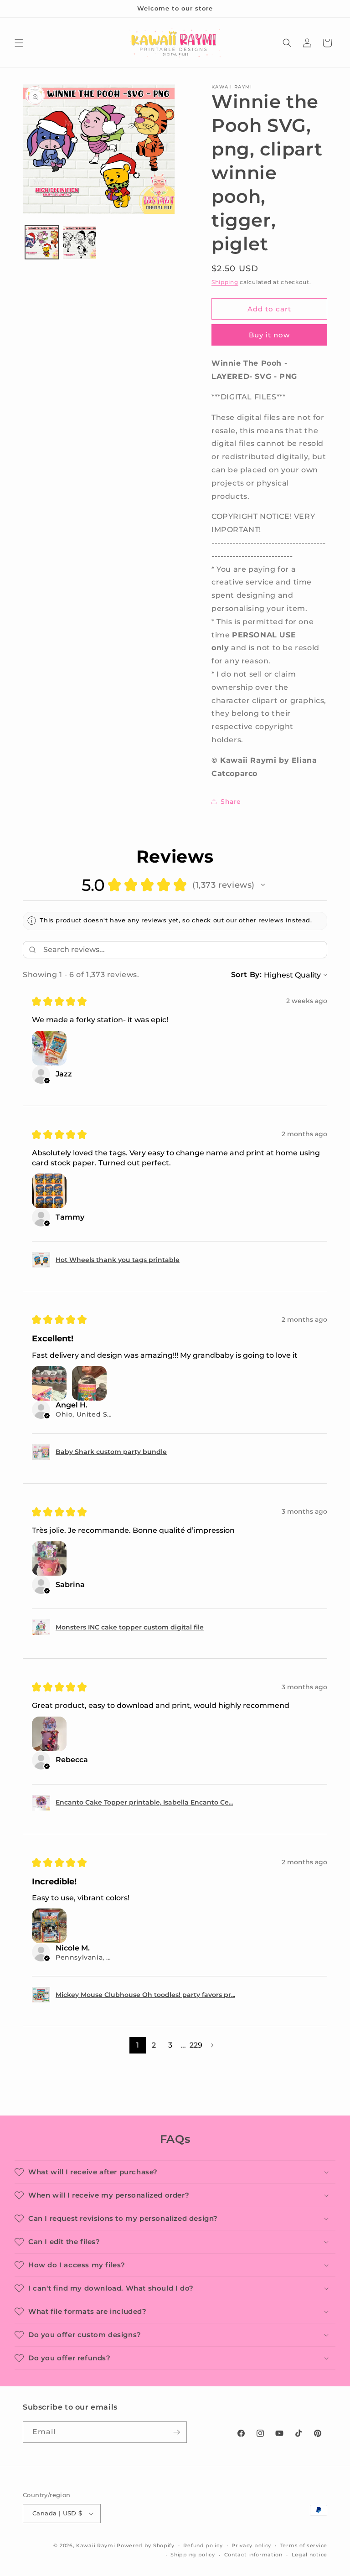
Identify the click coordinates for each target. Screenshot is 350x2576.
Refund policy (203, 2545)
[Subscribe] (176, 2432)
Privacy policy (251, 2545)
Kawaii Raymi (95, 2545)
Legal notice (309, 2555)
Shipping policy (193, 2555)
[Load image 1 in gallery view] (42, 242)
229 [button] (196, 2045)
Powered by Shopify (146, 2545)
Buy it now (269, 335)
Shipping (225, 282)
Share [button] (231, 802)
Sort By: (247, 975)
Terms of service (304, 2545)
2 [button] (154, 2045)
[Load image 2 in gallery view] (80, 242)
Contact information (253, 2555)
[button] (19, 43)
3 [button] (170, 2045)
